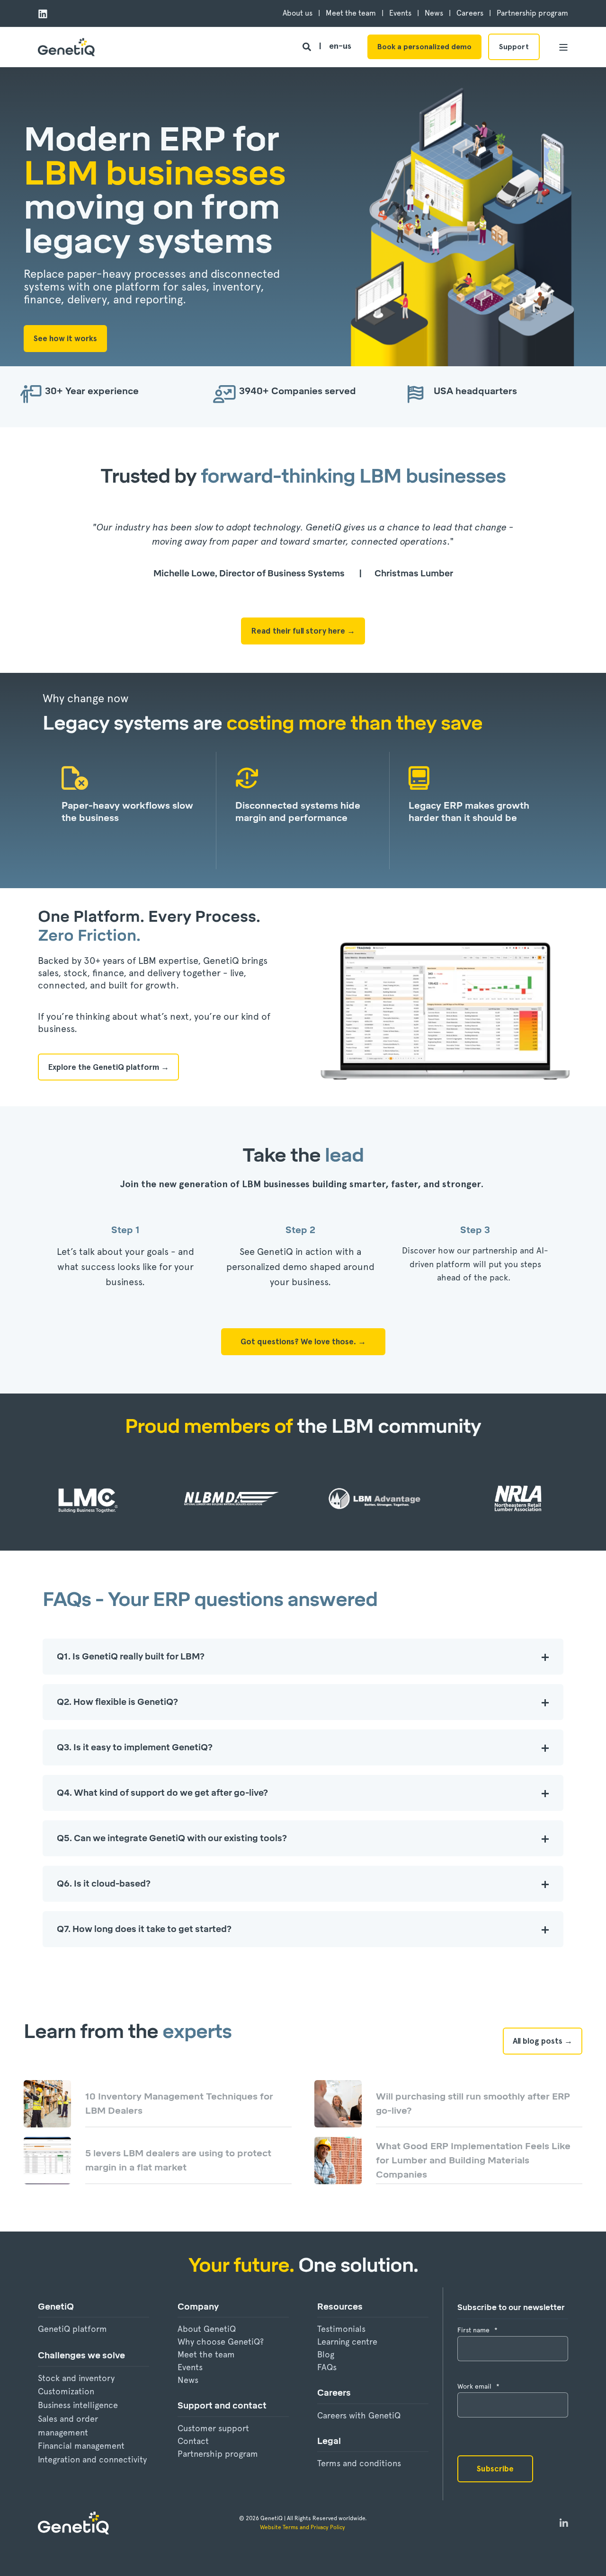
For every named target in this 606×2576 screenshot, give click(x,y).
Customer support (213, 2428)
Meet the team (206, 2354)
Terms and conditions (359, 2463)
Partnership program (218, 2454)
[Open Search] (308, 46)
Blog (326, 2354)
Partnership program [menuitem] (532, 13)
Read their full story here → (303, 631)
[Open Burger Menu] (563, 47)
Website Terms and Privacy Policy (303, 2527)
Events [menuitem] (400, 13)
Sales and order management (68, 2426)
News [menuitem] (434, 13)
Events (190, 2367)
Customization (66, 2391)
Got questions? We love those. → (303, 1341)
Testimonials (341, 2329)
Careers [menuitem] (470, 13)
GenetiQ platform (72, 2329)
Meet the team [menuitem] (351, 13)
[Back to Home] (66, 47)
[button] (24, 2552)
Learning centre (347, 2342)
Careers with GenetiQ (359, 2415)
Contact (193, 2441)
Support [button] (514, 47)
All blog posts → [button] (543, 2041)
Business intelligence (78, 2405)
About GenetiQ (207, 2329)
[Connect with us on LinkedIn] (564, 2523)
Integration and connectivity (92, 2459)
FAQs (327, 2367)
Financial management (81, 2446)
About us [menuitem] (298, 13)
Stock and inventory (76, 2378)
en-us (340, 46)
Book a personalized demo (424, 47)
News (188, 2380)
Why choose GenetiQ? (221, 2342)
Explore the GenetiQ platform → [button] (108, 1067)
